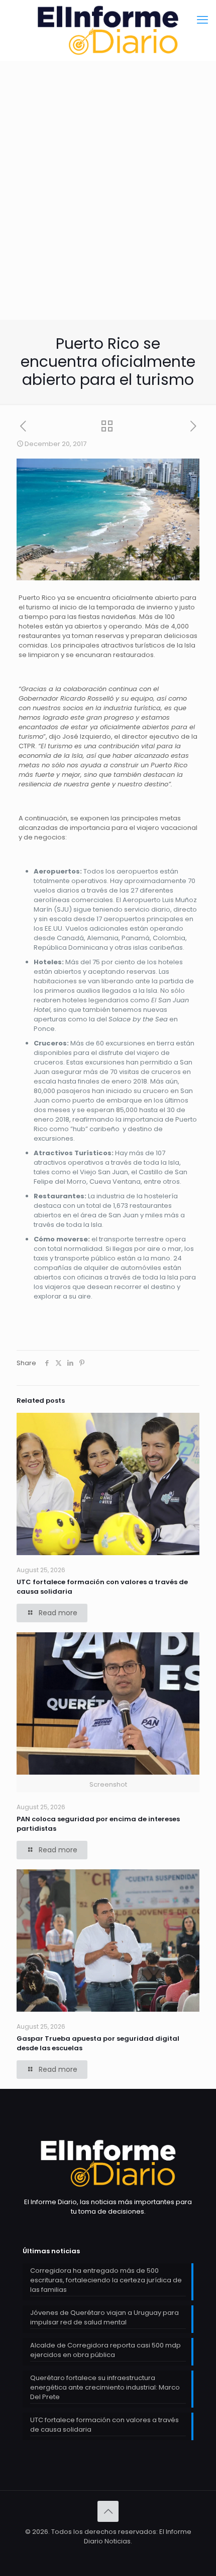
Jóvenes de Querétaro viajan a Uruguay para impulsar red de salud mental (104, 2317)
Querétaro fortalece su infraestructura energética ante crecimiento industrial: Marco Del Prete (105, 2387)
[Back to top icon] (108, 2511)
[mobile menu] (202, 20)
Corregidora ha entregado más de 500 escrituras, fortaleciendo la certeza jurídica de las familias (106, 2280)
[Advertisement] (108, 215)
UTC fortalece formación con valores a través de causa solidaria (104, 2425)
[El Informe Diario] (108, 30)
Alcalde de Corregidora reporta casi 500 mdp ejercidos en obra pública (105, 2350)
